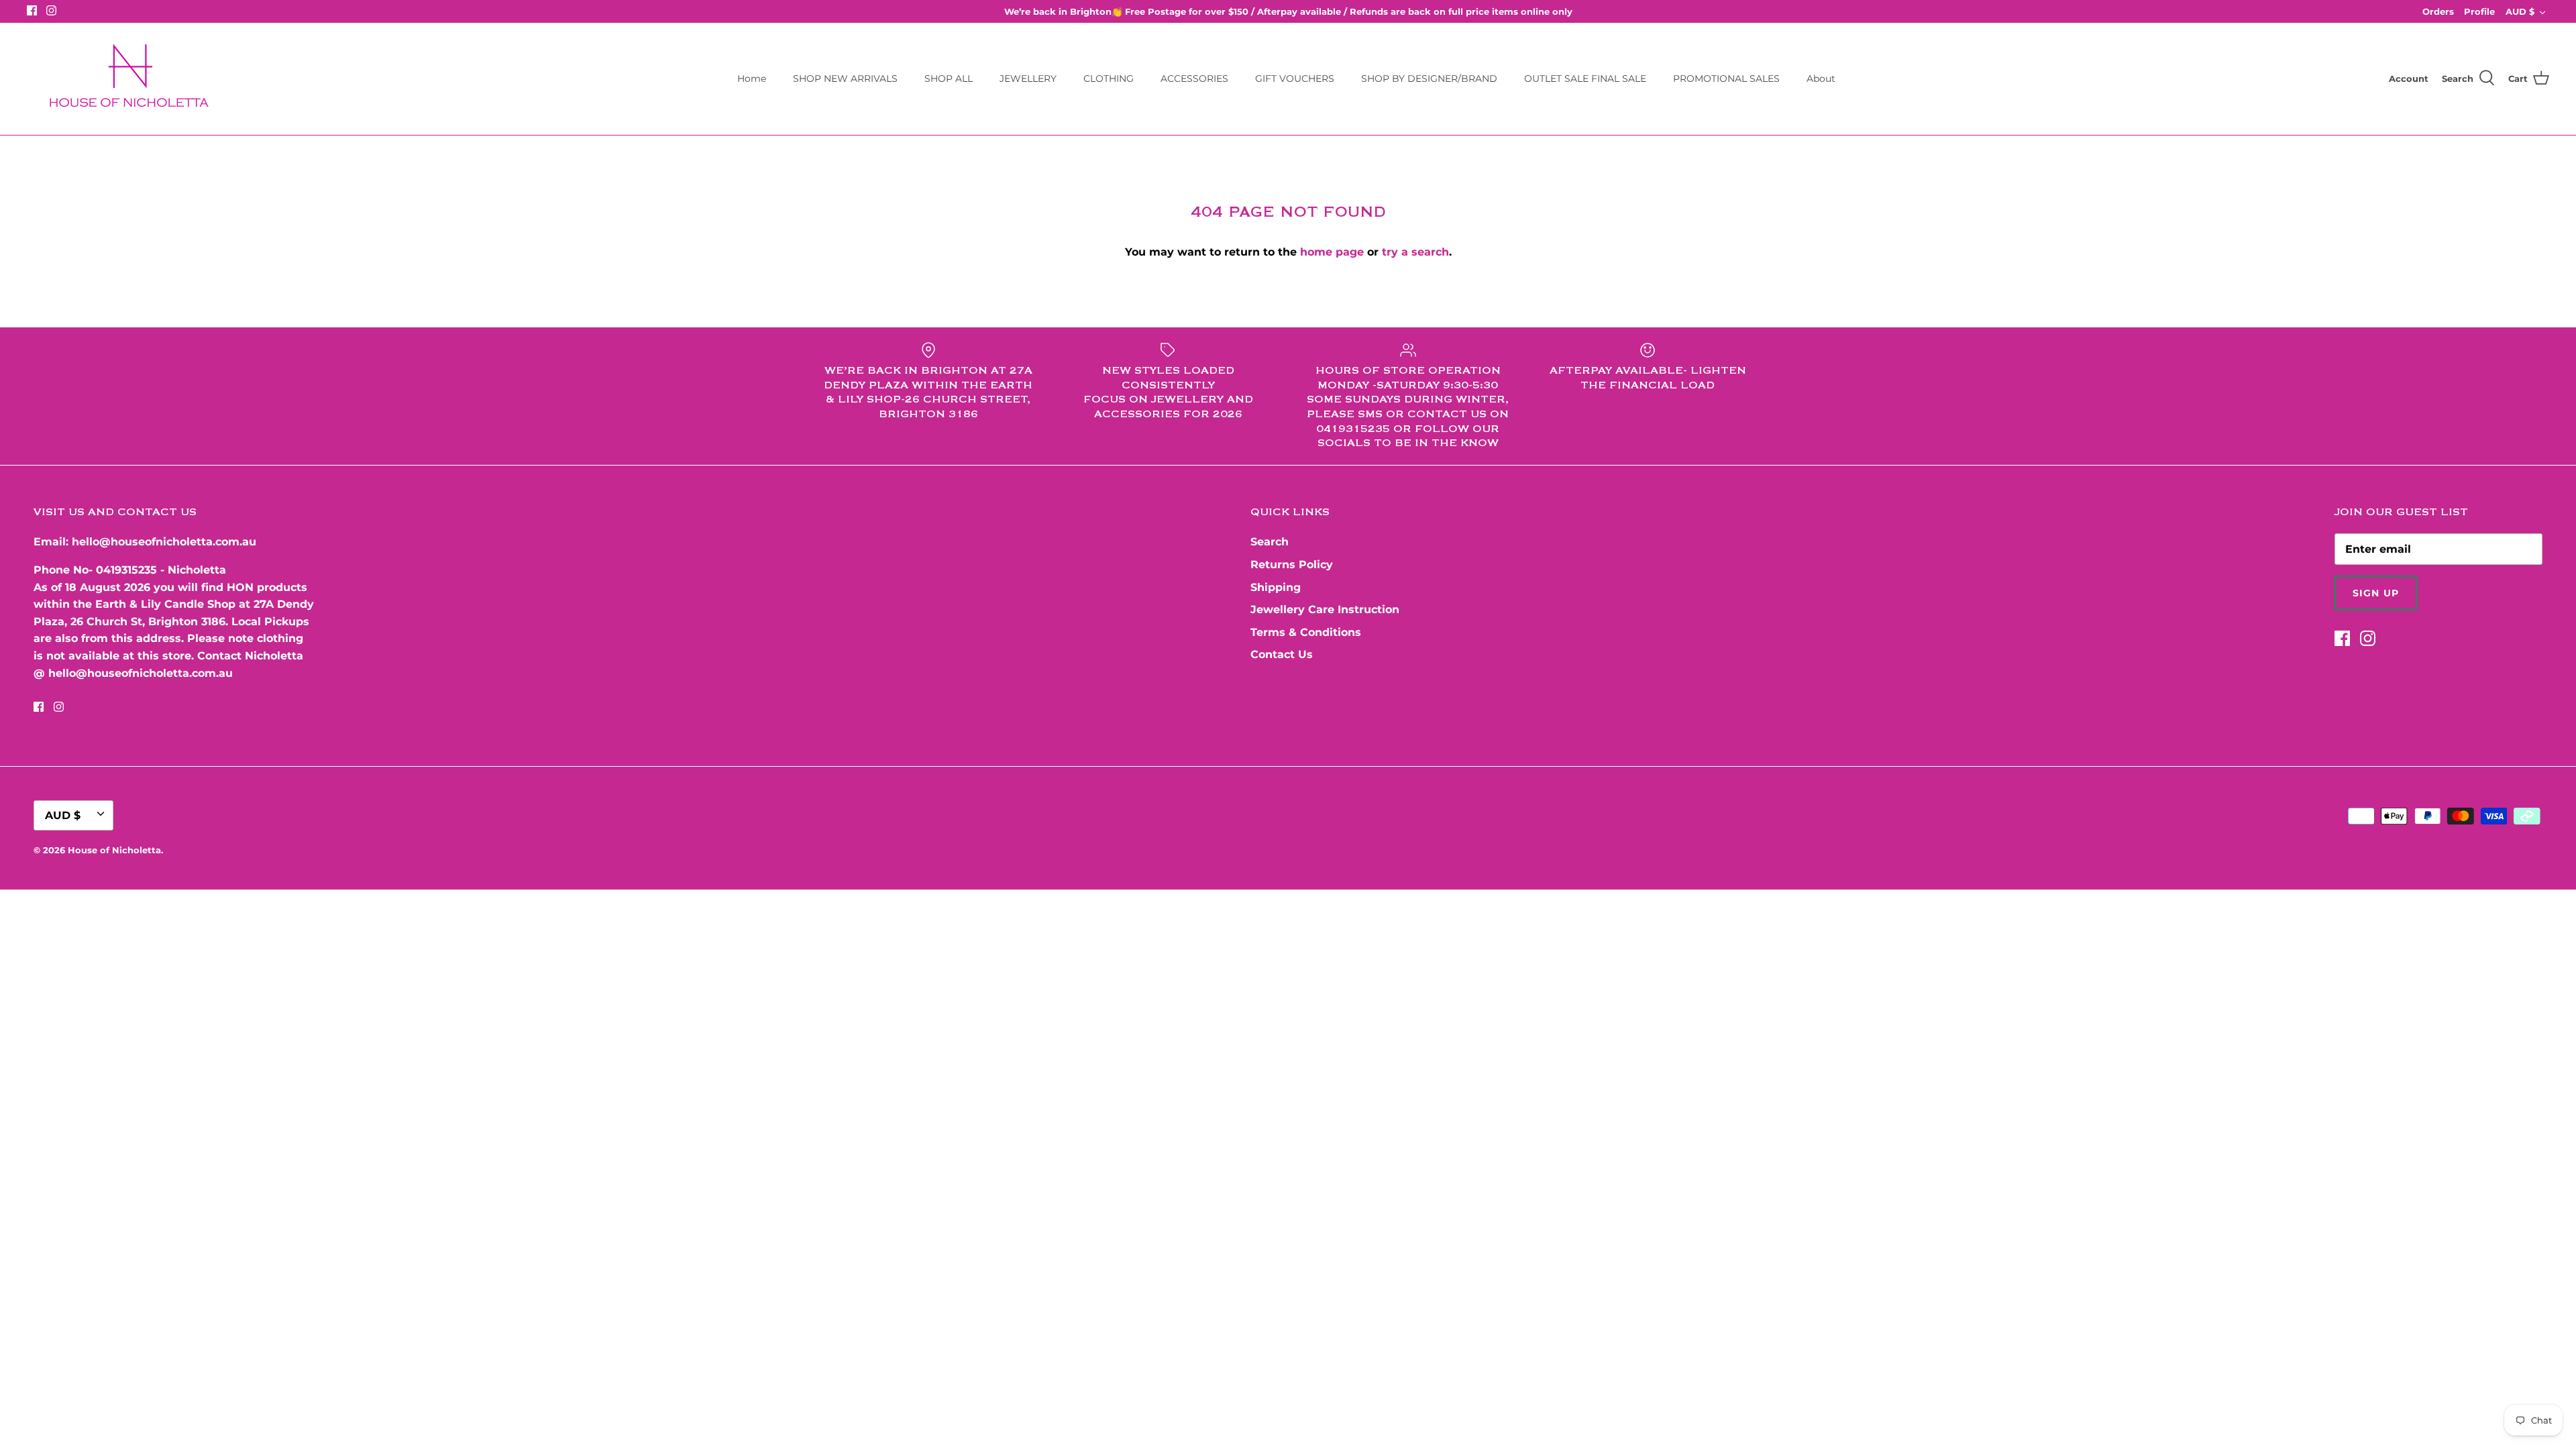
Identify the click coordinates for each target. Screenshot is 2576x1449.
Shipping (1276, 587)
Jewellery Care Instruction (1325, 609)
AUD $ (2520, 11)
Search (1270, 542)
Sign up (2376, 593)
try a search (1415, 252)
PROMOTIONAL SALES (1726, 78)
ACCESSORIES (1194, 78)
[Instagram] (51, 10)
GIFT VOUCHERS (1295, 78)
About (1821, 78)
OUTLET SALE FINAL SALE (1585, 78)
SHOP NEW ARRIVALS (845, 78)
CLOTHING (1109, 78)
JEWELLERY (1028, 78)
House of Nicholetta (114, 850)
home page (1332, 252)
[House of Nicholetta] (134, 79)
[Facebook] (32, 10)
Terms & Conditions (1306, 632)
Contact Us (1282, 654)
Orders (2438, 11)
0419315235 (126, 570)
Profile (2479, 11)
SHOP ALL (949, 78)
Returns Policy (1292, 565)
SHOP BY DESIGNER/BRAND (1429, 78)
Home (752, 78)
